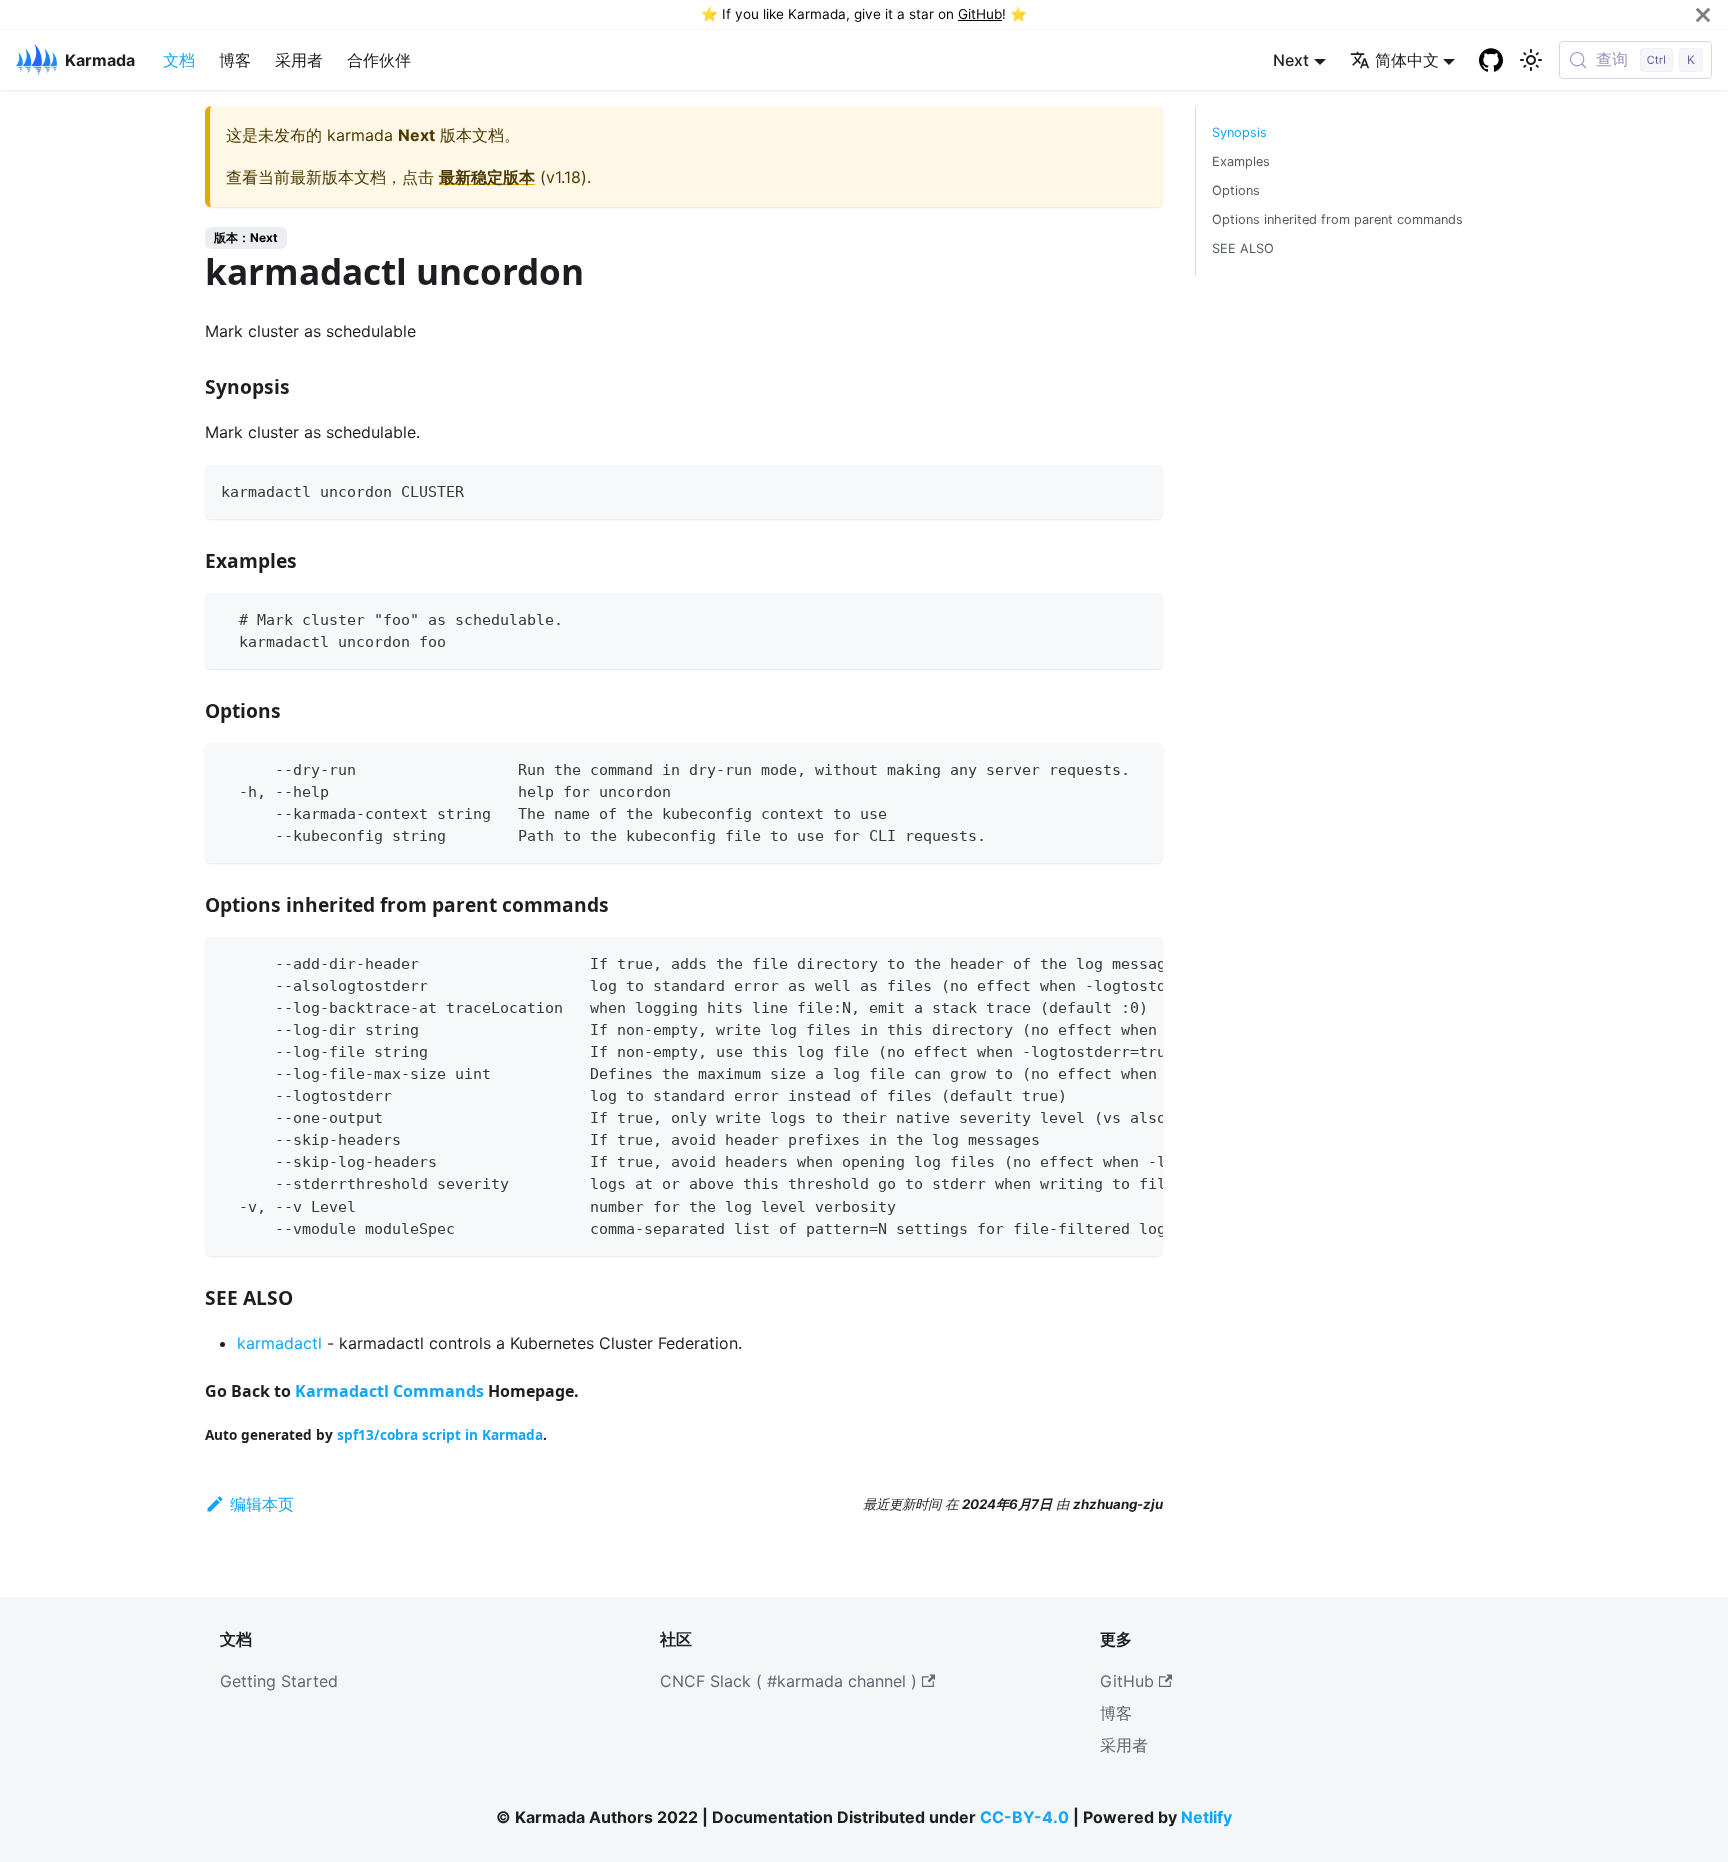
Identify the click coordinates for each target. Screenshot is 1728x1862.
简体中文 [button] (1407, 60)
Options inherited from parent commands (1337, 219)
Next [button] (1291, 60)
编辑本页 (262, 1504)
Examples (1241, 161)
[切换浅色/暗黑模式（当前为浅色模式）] (1531, 60)
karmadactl (279, 1343)
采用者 (299, 60)
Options (1236, 190)
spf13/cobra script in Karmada (440, 1434)
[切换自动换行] (1102, 962)
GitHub (980, 14)
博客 (235, 60)
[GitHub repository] (1491, 60)
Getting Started (279, 1681)
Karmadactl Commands (389, 1391)
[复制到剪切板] (1138, 489)
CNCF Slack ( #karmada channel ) (788, 1681)
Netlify (1206, 1817)
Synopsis (1239, 132)
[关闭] (1703, 14)
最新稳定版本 (487, 177)
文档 (179, 60)
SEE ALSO (1243, 248)
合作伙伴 (379, 60)
